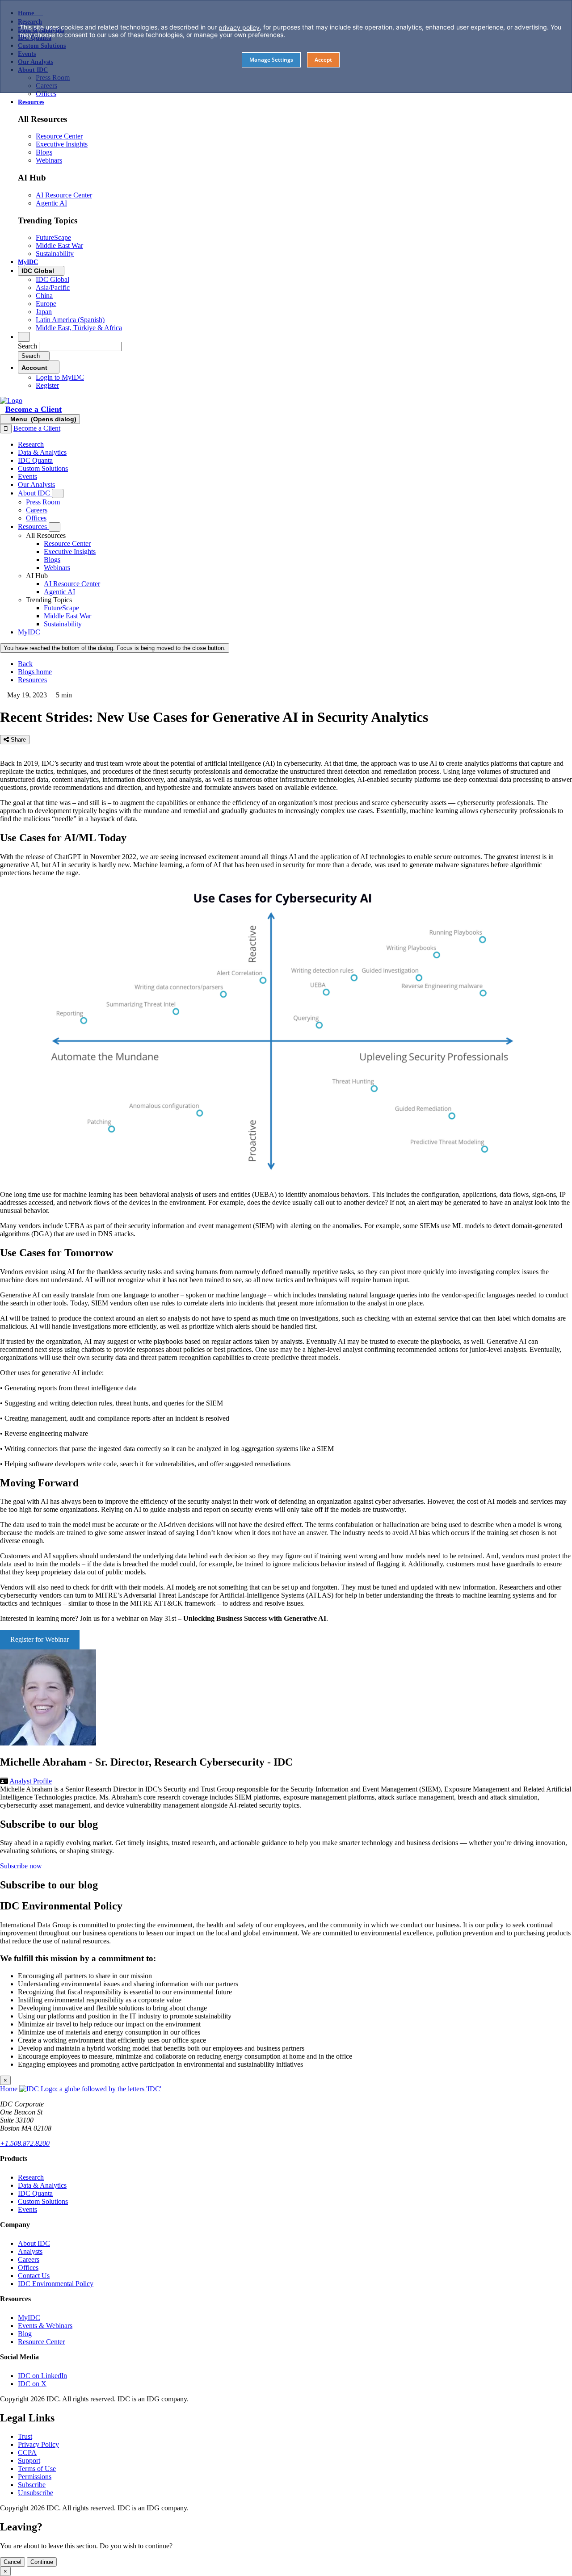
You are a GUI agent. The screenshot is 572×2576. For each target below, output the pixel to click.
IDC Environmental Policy (56, 2284)
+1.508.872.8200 (25, 2143)
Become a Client (34, 409)
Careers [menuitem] (37, 510)
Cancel (13, 2562)
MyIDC (29, 2318)
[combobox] (80, 346)
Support (29, 2461)
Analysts (30, 2251)
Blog (25, 2334)
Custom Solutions (43, 2201)
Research (31, 2177)
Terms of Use (37, 2469)
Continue (42, 2562)
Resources (32, 680)
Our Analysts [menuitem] (36, 485)
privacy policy (239, 27)
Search (27, 346)
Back (25, 664)
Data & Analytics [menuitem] (42, 452)
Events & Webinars (45, 2326)
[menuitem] (67, 543)
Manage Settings (271, 60)
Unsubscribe (36, 2493)
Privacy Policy (38, 2444)
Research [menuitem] (31, 444)
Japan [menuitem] (44, 312)
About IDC (34, 2243)
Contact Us (34, 2276)
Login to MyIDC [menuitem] (60, 377)
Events (27, 2209)
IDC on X (32, 2384)
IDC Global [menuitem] (53, 279)
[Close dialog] (6, 429)
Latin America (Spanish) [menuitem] (70, 320)
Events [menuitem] (27, 476)
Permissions (35, 2477)
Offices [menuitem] (46, 94)
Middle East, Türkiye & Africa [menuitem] (79, 328)
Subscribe (32, 2485)
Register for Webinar (40, 1639)
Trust (25, 2436)
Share (17, 740)
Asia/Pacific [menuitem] (53, 287)
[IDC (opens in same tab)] (11, 401)
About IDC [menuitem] (35, 493)
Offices (28, 2268)
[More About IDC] (58, 493)
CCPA (27, 2452)
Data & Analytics (42, 2185)
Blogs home (35, 672)
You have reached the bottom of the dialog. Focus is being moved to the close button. (115, 648)
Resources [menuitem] (31, 102)
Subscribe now (21, 1866)
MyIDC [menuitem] (28, 262)
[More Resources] (55, 527)
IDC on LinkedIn (42, 2376)
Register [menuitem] (47, 385)
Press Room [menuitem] (43, 502)
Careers (29, 2259)
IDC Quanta (35, 2193)
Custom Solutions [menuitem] (43, 468)
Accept (323, 60)
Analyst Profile (31, 1781)
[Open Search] (24, 337)
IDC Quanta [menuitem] (35, 460)
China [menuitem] (44, 296)
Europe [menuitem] (46, 304)
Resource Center (41, 2342)
